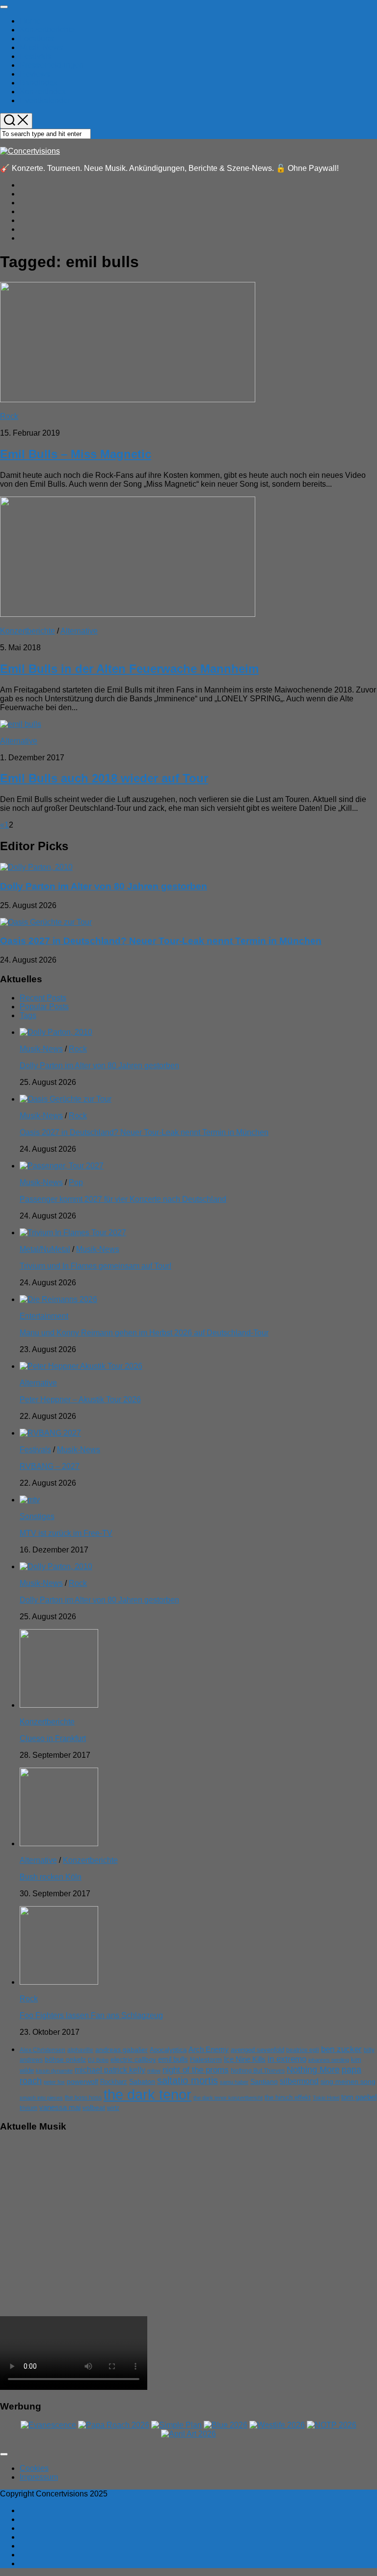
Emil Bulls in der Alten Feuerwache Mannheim (129, 669)
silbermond (299, 2081)
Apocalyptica (168, 2050)
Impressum (39, 2477)
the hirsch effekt (288, 2097)
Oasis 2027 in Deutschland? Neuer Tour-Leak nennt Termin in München (161, 941)
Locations (37, 39)
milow (154, 2071)
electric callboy (133, 2060)
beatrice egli (303, 2050)
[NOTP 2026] (332, 2425)
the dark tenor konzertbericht (228, 2098)
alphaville (80, 2050)
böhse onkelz (65, 2060)
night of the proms (196, 2070)
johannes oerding (329, 2060)
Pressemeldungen (52, 65)
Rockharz (114, 2082)
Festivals (35, 56)
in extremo (287, 2059)
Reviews (35, 74)
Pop (76, 1182)
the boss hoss (83, 2098)
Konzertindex (43, 92)
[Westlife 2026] (277, 2425)
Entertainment (44, 1316)
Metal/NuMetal (45, 1249)
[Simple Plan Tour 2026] (176, 2425)
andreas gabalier (121, 2050)
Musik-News (41, 47)
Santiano (264, 2082)
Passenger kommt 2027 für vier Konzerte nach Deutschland (123, 1199)
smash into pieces (41, 2098)
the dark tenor (148, 2094)
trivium (28, 2108)
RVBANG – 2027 (50, 1466)
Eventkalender (45, 100)
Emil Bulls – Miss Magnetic (76, 454)
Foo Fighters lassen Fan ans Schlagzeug (91, 2015)
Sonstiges (37, 1516)
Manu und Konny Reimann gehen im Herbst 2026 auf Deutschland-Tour (144, 1333)
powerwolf (82, 2081)
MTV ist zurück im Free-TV (66, 1533)
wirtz (113, 2108)
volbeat (94, 2108)
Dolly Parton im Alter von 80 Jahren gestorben (104, 886)
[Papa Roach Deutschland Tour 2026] (114, 2425)
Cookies (34, 2468)
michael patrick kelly (110, 2070)
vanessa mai (60, 2107)
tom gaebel (359, 2097)
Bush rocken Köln (51, 1877)
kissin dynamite (54, 2071)
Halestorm (206, 2060)
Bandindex (39, 83)
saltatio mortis (188, 2080)
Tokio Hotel (326, 2098)
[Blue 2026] (226, 2425)
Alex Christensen (42, 2050)
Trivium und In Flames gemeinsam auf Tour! (95, 1266)
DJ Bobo (98, 2060)
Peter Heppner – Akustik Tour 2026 (80, 1399)
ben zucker (341, 2049)
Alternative (79, 631)
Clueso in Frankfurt (53, 1738)
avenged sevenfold (257, 2050)
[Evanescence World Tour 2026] (48, 2425)
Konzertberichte (47, 30)
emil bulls (173, 2059)
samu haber (234, 2082)
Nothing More (313, 2069)
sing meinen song (348, 2081)
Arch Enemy (209, 2049)
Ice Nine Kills (245, 2059)
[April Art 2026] (188, 2434)
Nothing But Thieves (258, 2071)
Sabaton (142, 2082)
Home (30, 21)
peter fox (54, 2082)
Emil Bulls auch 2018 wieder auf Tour (104, 778)
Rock (9, 416)
